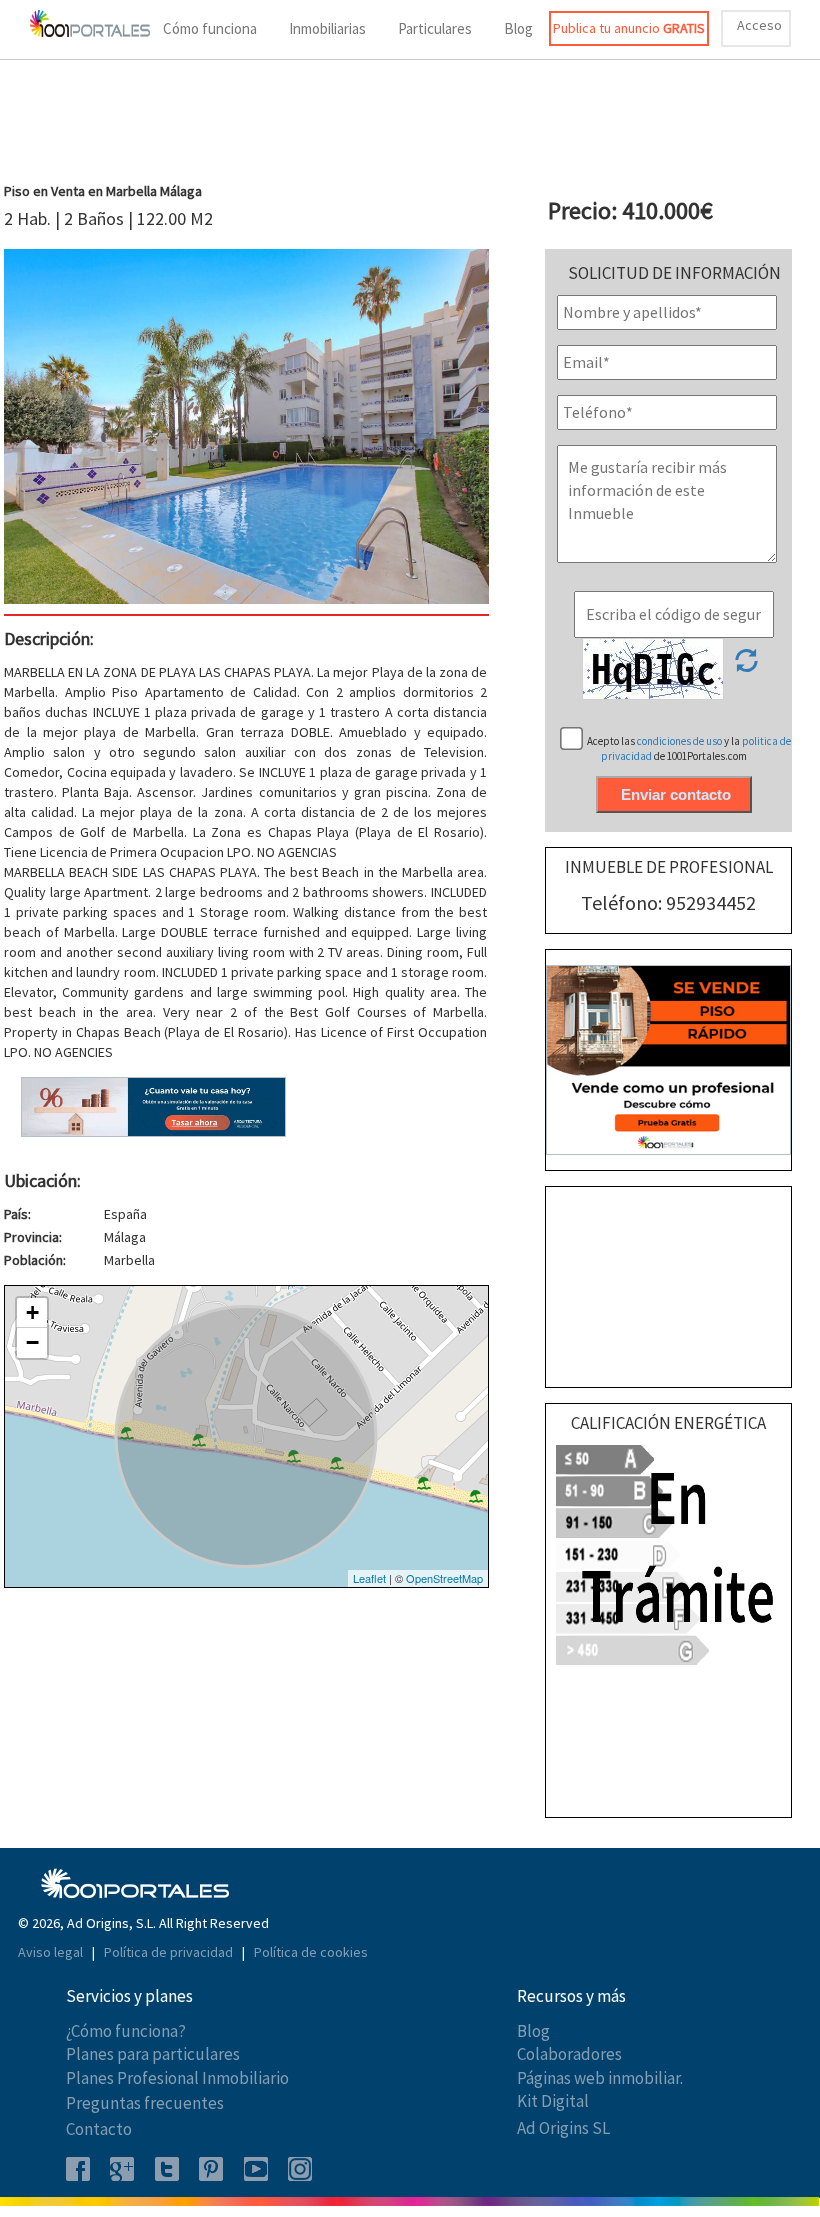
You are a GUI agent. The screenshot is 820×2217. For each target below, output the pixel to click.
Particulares (435, 28)
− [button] (32, 1342)
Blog (518, 28)
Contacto (99, 2129)
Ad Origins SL (563, 2128)
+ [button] (32, 1312)
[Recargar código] (746, 667)
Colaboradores (569, 2054)
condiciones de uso (680, 741)
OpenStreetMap (444, 1578)
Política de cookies (311, 1952)
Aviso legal (52, 1952)
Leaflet (369, 1578)
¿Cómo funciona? (126, 2031)
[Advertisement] (410, 124)
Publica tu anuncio (629, 28)
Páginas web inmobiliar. (600, 2078)
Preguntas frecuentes (145, 2103)
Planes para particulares (153, 2054)
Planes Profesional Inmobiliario (177, 2078)
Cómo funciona (210, 28)
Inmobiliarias (327, 28)
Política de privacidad (170, 1952)
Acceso (759, 25)
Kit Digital (553, 2101)
